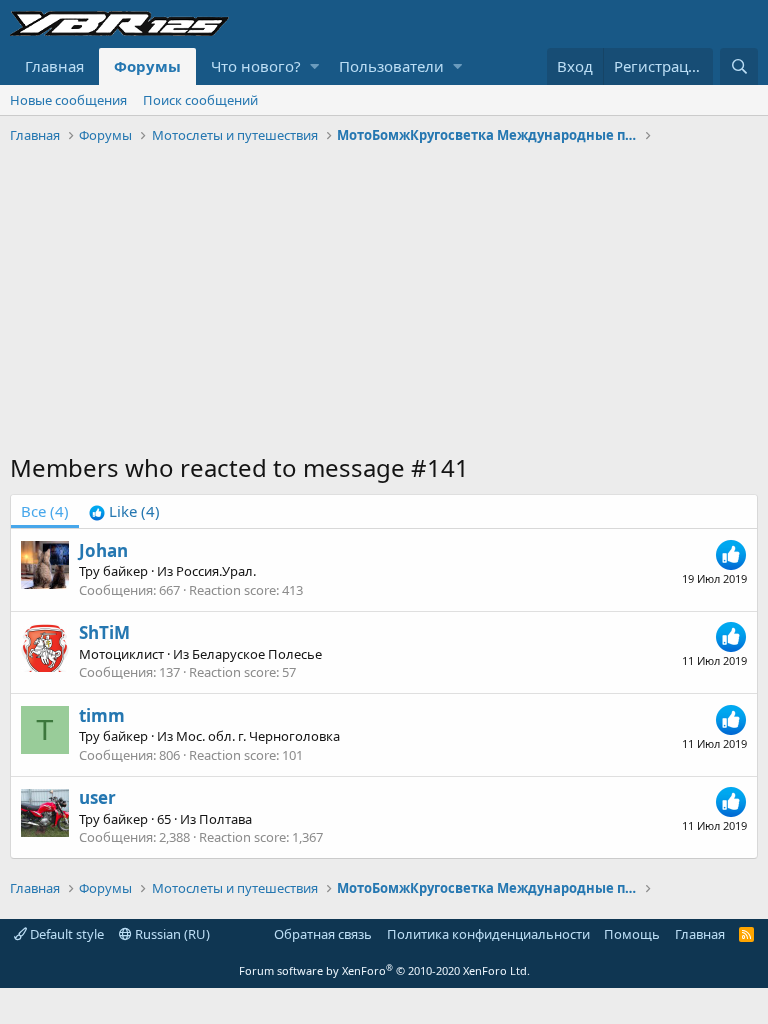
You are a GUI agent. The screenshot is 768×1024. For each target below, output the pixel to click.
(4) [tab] (45, 511)
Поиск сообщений (200, 100)
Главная (54, 66)
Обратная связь (323, 934)
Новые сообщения (68, 100)
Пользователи (391, 66)
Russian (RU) (171, 934)
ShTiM (104, 632)
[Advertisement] (384, 301)
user (97, 797)
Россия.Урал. (216, 571)
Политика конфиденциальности (488, 934)
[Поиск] (739, 66)
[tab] (124, 511)
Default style (65, 934)
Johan (103, 550)
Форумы (147, 66)
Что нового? (256, 66)
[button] (314, 66)
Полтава (225, 819)
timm (102, 715)
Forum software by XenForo (384, 970)
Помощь (632, 934)
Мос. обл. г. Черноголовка (258, 736)
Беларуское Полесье (257, 654)
